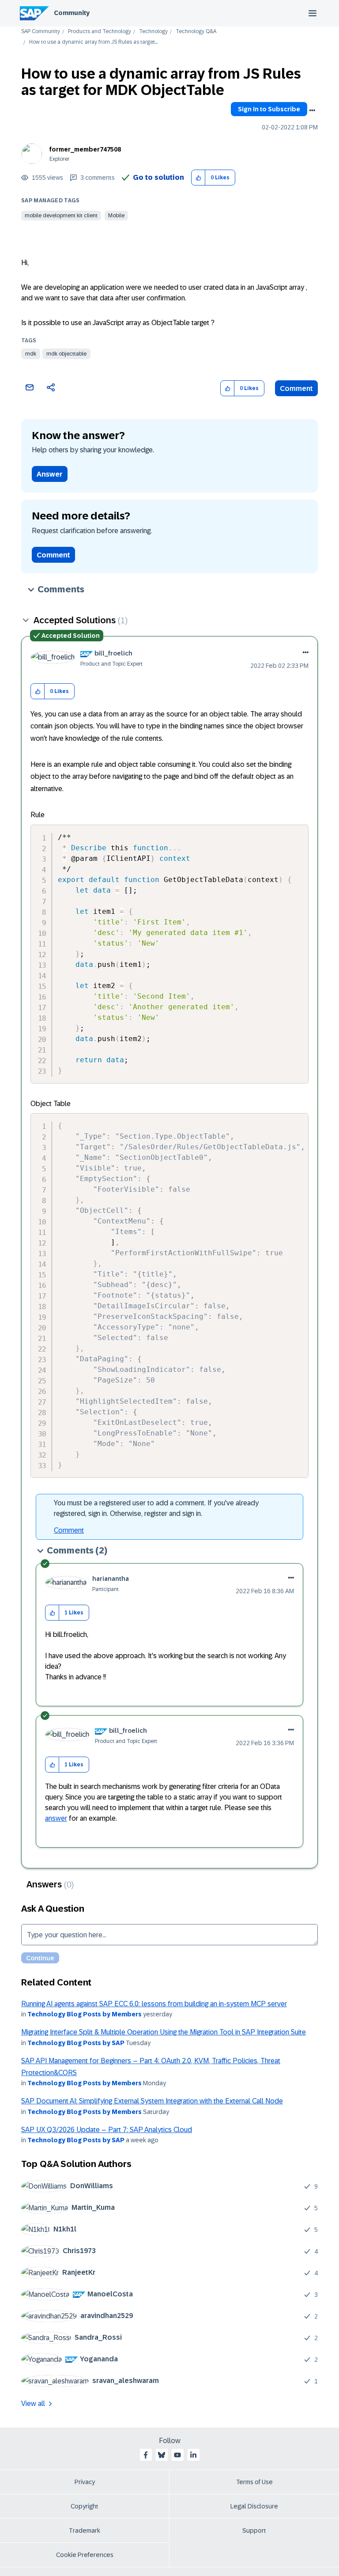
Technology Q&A (196, 32)
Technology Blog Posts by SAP (76, 2043)
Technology (153, 32)
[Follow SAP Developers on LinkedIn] (193, 2455)
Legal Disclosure (254, 2506)
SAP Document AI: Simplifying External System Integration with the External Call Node (152, 2101)
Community (72, 13)
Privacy (85, 2482)
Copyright (85, 2506)
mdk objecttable (66, 354)
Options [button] (312, 110)
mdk (31, 354)
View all (33, 2404)
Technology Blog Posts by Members (85, 2014)
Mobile (116, 216)
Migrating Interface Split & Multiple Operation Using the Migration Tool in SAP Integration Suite (164, 2032)
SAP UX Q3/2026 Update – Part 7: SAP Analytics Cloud (107, 2130)
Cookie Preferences (85, 2555)
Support (254, 2531)
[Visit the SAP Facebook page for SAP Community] (146, 2455)
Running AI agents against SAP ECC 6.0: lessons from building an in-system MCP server (154, 2004)
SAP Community (41, 32)
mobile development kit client (61, 216)
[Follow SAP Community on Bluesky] (162, 2455)
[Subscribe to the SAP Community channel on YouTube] (177, 2455)
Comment (296, 388)
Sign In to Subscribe (269, 109)
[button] (198, 178)
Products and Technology (100, 32)
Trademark (85, 2531)
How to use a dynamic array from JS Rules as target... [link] (93, 42)
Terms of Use (254, 2482)
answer (56, 1818)
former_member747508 (85, 149)
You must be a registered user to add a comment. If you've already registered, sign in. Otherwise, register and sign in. (156, 1508)
